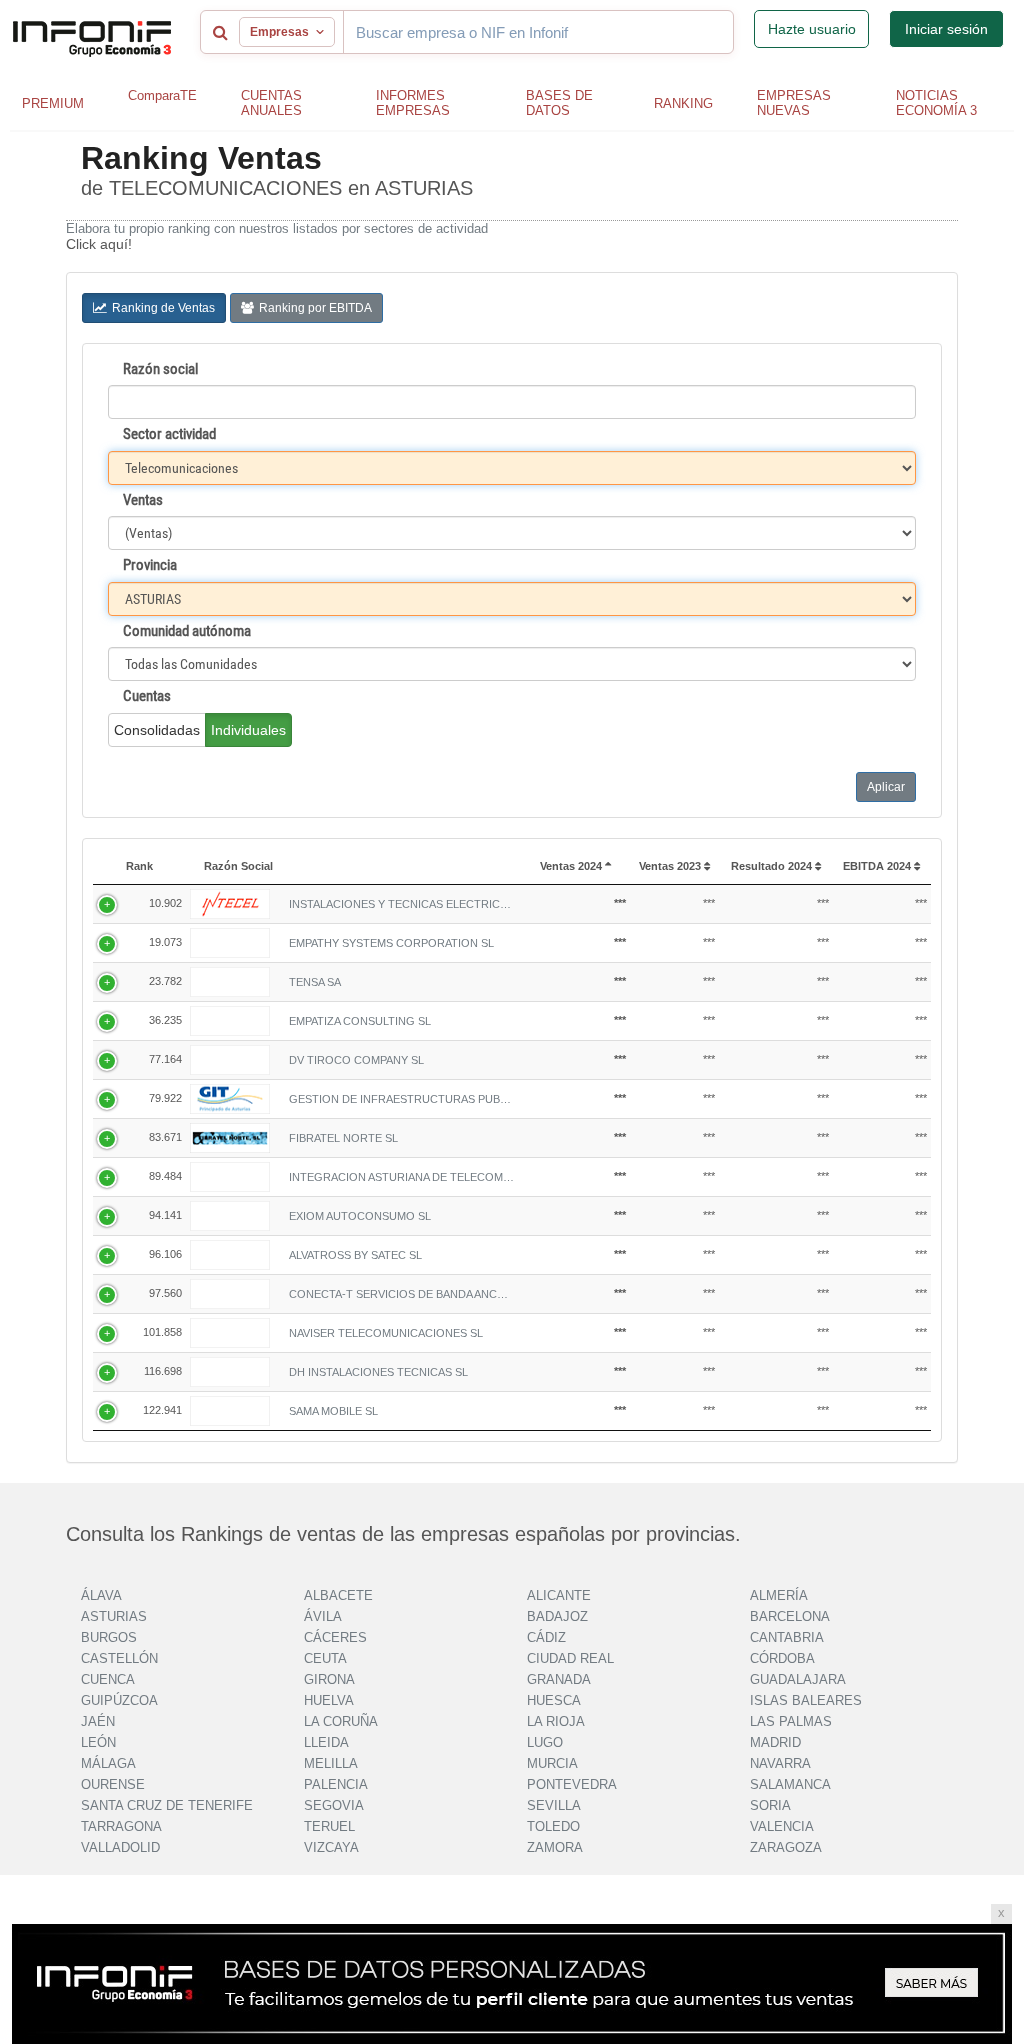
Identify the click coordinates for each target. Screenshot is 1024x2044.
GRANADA (559, 1679)
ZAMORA (555, 1847)
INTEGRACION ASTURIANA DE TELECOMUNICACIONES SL (401, 1177)
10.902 (165, 903)
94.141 (165, 1215)
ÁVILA (323, 1616)
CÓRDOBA (782, 1658)
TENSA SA (315, 982)
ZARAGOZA (786, 1847)
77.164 (165, 1059)
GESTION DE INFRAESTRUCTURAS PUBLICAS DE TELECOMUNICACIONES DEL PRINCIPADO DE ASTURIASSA (401, 1099)
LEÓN (98, 1742)
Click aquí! (99, 244)
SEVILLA (554, 1805)
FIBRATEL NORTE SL (343, 1138)
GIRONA (329, 1679)
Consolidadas (157, 730)
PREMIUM (53, 103)
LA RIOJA (556, 1721)
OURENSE (113, 1784)
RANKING (683, 103)
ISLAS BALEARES (806, 1700)
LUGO (545, 1742)
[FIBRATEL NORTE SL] (230, 1138)
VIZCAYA (331, 1847)
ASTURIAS (114, 1616)
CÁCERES (335, 1637)
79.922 (165, 1098)
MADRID (775, 1742)
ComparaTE (162, 95)
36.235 (165, 1020)
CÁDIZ (546, 1637)
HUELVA (329, 1700)
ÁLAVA (101, 1595)
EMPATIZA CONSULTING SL (360, 1021)
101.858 (162, 1332)
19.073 (165, 942)
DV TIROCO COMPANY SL (356, 1060)
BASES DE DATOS (559, 103)
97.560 (165, 1293)
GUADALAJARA (798, 1679)
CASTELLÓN (119, 1658)
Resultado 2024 (773, 866)
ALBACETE (338, 1595)
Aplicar (886, 787)
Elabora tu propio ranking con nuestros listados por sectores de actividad (277, 228)
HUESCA (554, 1700)
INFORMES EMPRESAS (413, 103)
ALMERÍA (779, 1595)
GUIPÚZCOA (119, 1700)
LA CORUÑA (341, 1721)
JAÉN (98, 1721)
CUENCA (108, 1679)
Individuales (248, 730)
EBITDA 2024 (878, 866)
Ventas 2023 (671, 866)
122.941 (162, 1410)
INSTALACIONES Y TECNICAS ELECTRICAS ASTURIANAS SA (401, 904)
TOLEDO (553, 1826)
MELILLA (331, 1763)
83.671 (165, 1137)
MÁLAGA (108, 1763)
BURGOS (109, 1637)
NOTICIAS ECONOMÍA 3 (936, 103)
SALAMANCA (790, 1784)
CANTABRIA (787, 1637)
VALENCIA (782, 1826)
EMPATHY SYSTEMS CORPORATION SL (391, 943)
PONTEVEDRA (572, 1784)
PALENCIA (336, 1784)
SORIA (770, 1805)
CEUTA (325, 1658)
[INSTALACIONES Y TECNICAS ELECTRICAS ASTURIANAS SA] (230, 904)
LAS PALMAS (791, 1721)
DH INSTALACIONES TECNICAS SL (378, 1372)
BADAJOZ (557, 1616)
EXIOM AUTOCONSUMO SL (360, 1216)
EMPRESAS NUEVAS (794, 103)
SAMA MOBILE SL (333, 1411)
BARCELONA (790, 1616)
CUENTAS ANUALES (271, 103)
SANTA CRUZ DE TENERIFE (167, 1805)
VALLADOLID (120, 1847)
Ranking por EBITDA (315, 308)
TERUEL (329, 1826)
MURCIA (552, 1763)
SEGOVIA (334, 1805)
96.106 (165, 1254)
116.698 (163, 1371)
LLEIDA (326, 1742)
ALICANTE (559, 1595)
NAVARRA (780, 1763)
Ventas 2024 (572, 866)
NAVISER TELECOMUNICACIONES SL (386, 1333)
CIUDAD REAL (570, 1658)
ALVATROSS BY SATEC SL (355, 1255)
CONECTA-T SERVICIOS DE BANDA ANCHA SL (401, 1294)
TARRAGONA (121, 1826)
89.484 (165, 1176)
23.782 (165, 981)
